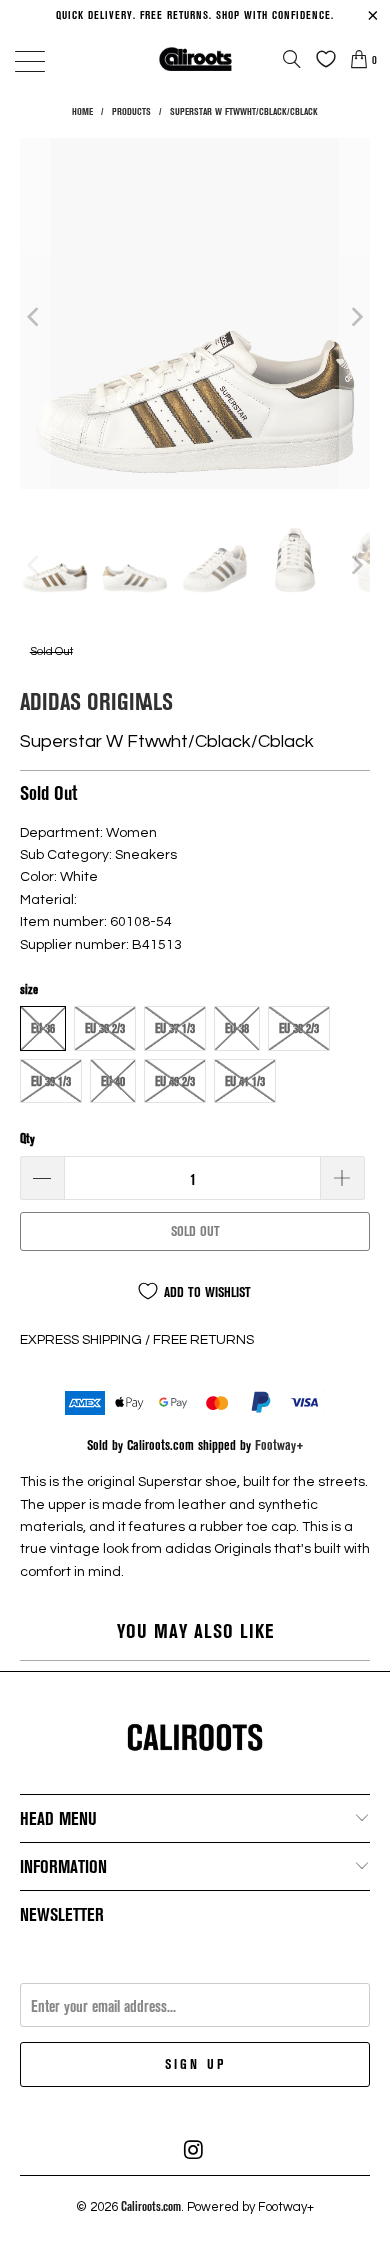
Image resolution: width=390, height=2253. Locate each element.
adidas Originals (96, 700)
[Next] (355, 316)
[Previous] (35, 316)
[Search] (292, 59)
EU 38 (237, 1028)
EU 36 (43, 1028)
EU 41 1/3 (245, 1081)
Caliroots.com (151, 2206)
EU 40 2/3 (175, 1081)
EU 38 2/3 (299, 1028)
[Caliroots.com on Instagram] (194, 2150)
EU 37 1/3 (175, 1028)
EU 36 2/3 (105, 1028)
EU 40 (113, 1081)
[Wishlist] (321, 59)
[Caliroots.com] (195, 58)
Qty (27, 1138)
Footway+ (279, 1444)
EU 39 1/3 (51, 1081)
